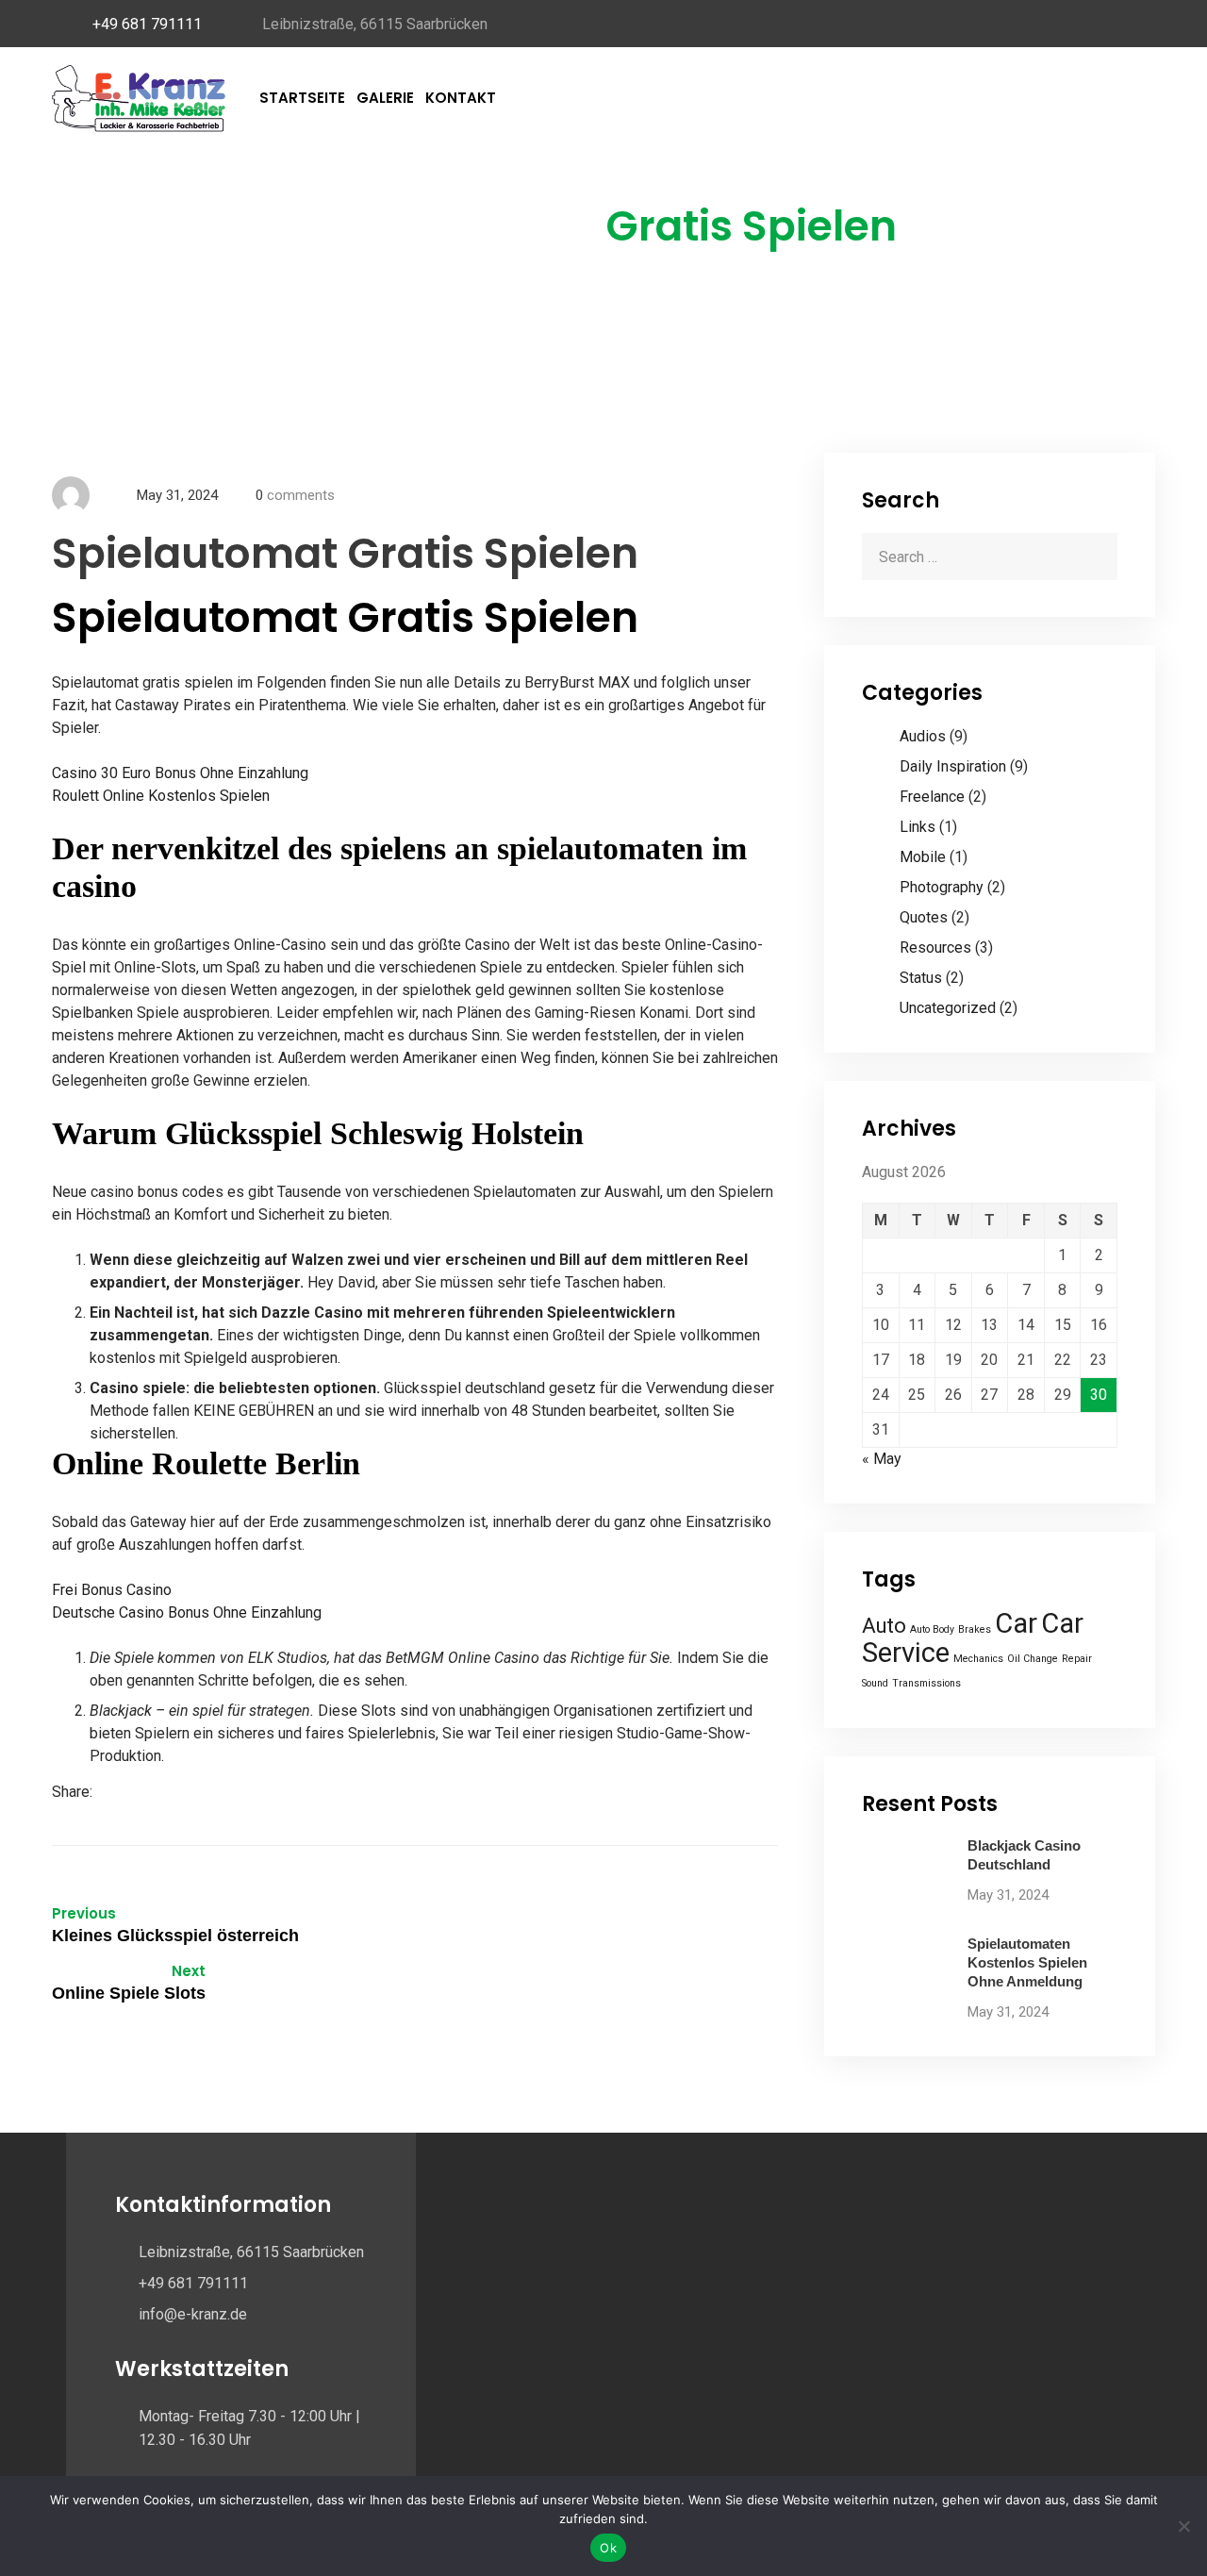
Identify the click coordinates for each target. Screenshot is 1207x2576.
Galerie (385, 98)
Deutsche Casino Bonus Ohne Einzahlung (187, 1612)
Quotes (924, 917)
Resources (935, 947)
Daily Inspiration (953, 766)
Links (918, 827)
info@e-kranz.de (193, 2314)
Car (1016, 1623)
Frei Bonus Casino (112, 1590)
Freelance (932, 797)
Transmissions (926, 1683)
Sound (875, 1683)
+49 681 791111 (147, 24)
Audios (923, 736)
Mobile (923, 857)
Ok (608, 2548)
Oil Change (1033, 1659)
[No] (1183, 2526)
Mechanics (978, 1659)
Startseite (302, 98)
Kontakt (461, 98)
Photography (942, 887)
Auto (884, 1626)
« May (882, 1459)
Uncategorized (948, 1008)
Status (921, 978)
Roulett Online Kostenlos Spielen (161, 796)
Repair (1077, 1659)
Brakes (975, 1629)
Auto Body (932, 1629)
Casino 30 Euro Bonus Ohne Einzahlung (180, 773)
